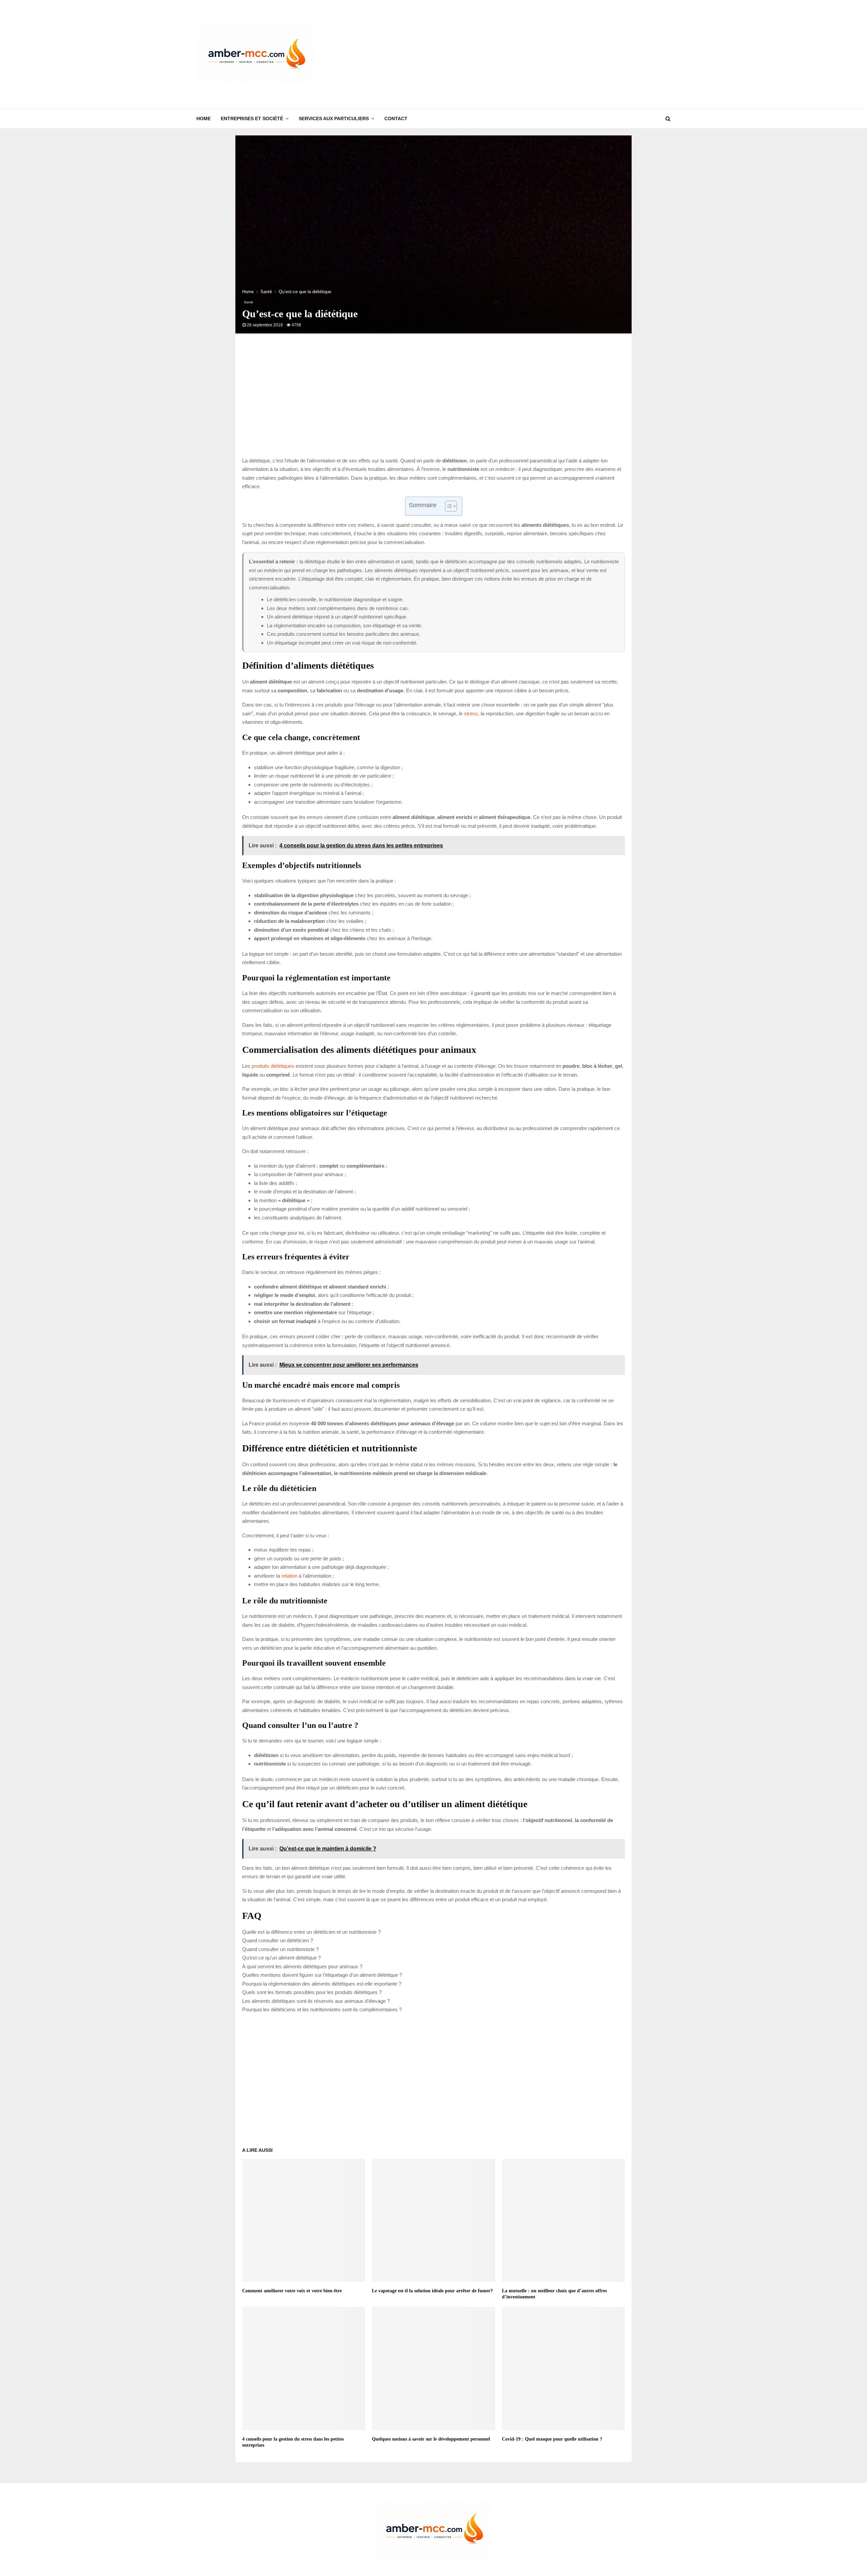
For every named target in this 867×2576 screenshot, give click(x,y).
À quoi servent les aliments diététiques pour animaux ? (302, 1966)
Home (204, 118)
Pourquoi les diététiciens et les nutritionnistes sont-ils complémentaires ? (322, 2009)
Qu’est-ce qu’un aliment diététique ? (281, 1958)
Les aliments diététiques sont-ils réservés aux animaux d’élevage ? (316, 2001)
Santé (249, 302)
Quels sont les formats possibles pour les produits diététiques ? (312, 1992)
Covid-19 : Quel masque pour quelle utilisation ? (552, 2439)
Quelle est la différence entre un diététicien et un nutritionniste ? (311, 1932)
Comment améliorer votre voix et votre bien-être (292, 2291)
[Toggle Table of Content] (448, 506)
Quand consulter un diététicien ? (278, 1940)
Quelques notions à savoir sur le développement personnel (431, 2439)
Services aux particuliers (334, 118)
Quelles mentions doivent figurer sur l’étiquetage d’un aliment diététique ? (322, 1975)
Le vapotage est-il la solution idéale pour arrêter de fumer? (432, 2291)
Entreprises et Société (252, 118)
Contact (396, 118)
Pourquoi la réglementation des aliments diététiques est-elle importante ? (322, 1984)
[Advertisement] (547, 54)
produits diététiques (273, 1066)
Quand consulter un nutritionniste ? (280, 1949)
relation (289, 1576)
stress (471, 713)
